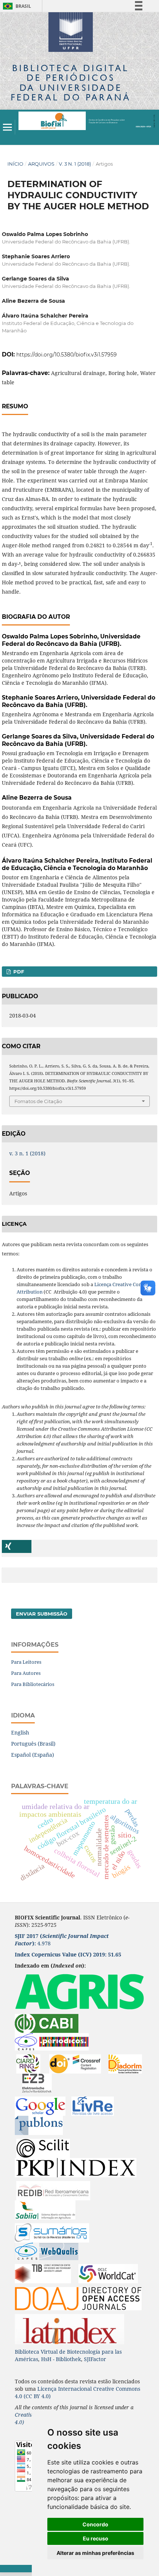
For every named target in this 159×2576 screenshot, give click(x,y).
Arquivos (41, 164)
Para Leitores (26, 1662)
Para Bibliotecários (33, 1684)
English (20, 1732)
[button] (17, 1546)
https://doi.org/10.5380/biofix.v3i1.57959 (67, 355)
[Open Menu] (7, 127)
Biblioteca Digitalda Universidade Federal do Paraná (71, 83)
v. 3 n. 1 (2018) (75, 164)
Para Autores (26, 1673)
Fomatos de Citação (38, 1101)
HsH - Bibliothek (61, 2359)
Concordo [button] (95, 2524)
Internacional (76, 2389)
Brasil (16, 6)
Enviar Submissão (42, 1614)
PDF (18, 972)
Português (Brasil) (33, 1744)
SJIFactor (95, 2359)
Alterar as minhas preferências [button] (95, 2553)
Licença (48, 2389)
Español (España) (33, 1755)
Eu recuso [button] (96, 2538)
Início (15, 164)
